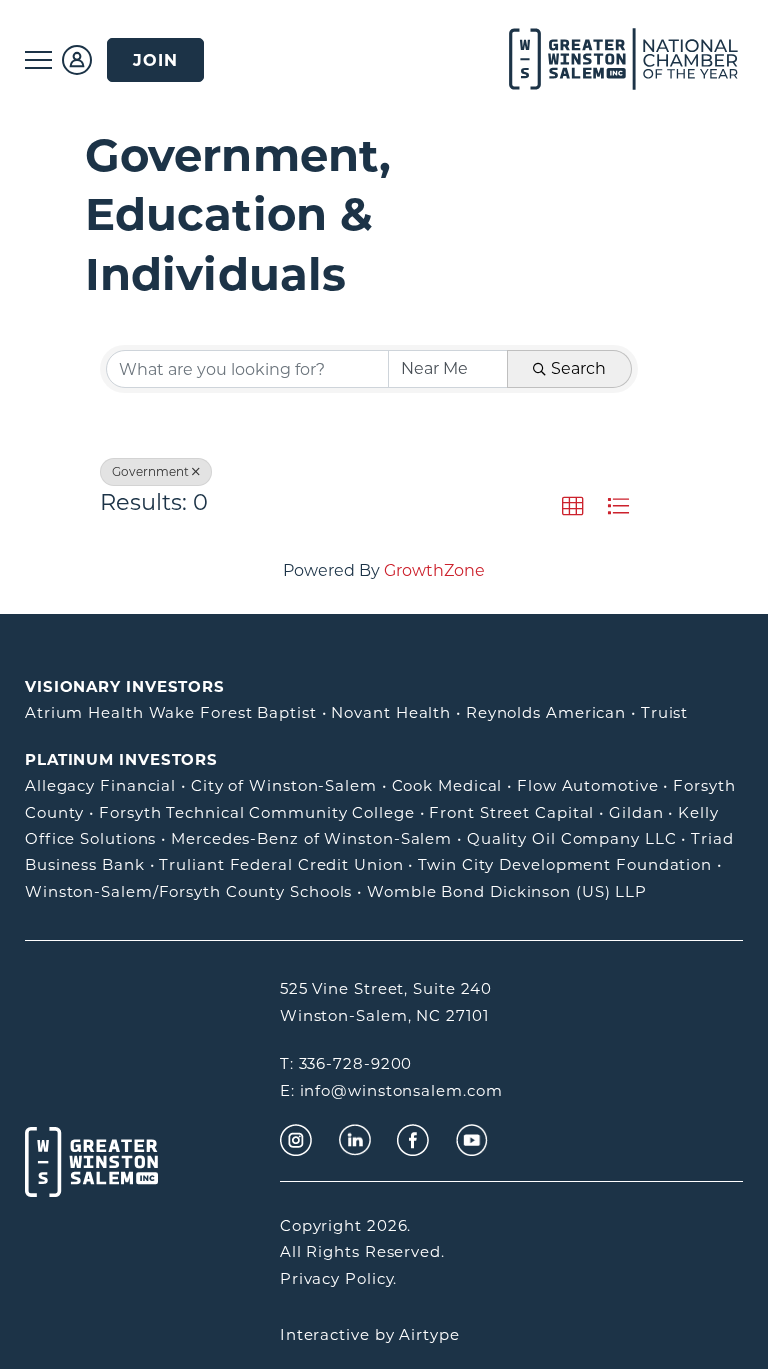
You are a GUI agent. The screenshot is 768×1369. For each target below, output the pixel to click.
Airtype (429, 1334)
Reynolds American (546, 712)
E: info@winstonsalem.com (391, 1090)
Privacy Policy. (339, 1278)
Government (150, 471)
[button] (573, 507)
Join (155, 60)
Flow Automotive (588, 785)
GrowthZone (434, 570)
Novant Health (391, 712)
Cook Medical (447, 785)
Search (578, 368)
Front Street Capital (511, 812)
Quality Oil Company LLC (572, 838)
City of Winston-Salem (284, 785)
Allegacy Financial (100, 785)
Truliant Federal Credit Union (281, 864)
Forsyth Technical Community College (257, 812)
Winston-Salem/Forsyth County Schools (188, 891)
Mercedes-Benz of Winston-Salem (311, 838)
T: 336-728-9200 (346, 1063)
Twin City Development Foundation (565, 864)
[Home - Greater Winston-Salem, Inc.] (600, 60)
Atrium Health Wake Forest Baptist (171, 712)
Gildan (636, 812)
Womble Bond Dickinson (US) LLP (507, 891)
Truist (664, 712)
